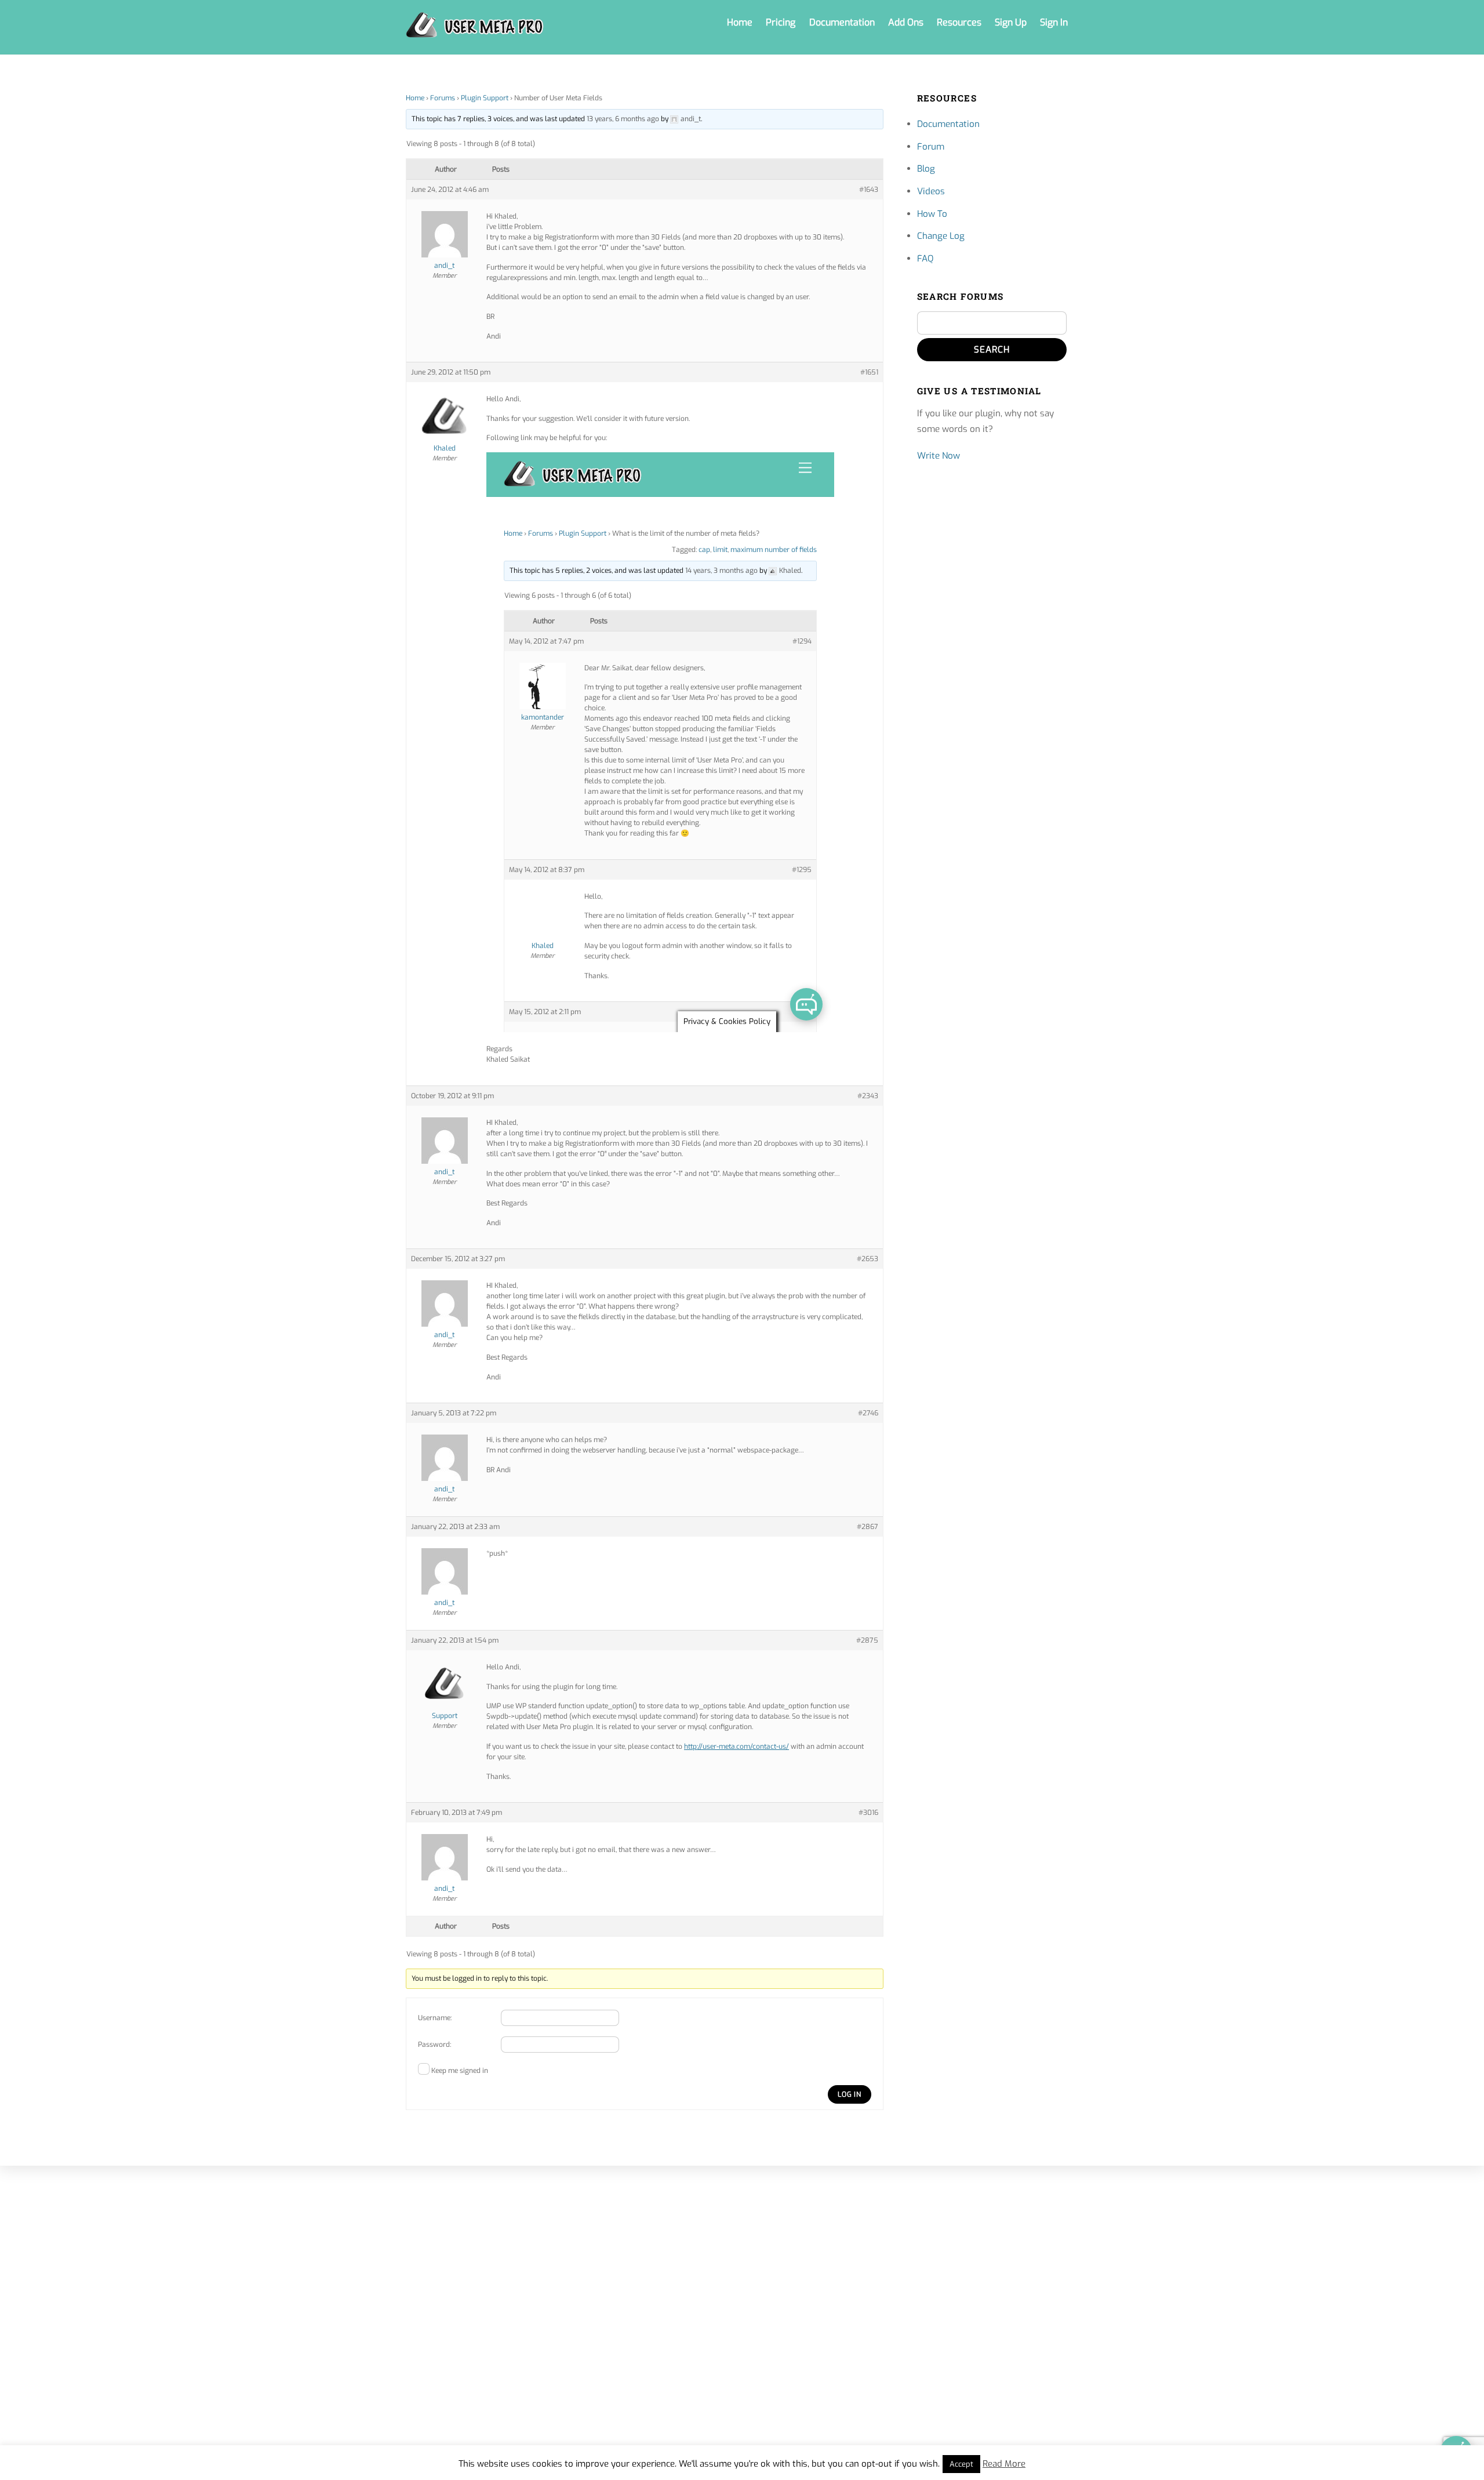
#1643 (869, 190)
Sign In (1054, 22)
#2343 (868, 1096)
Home (740, 22)
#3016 (868, 1813)
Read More (1004, 2464)
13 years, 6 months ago (623, 119)
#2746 (868, 1413)
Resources (959, 22)
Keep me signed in (460, 2071)
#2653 (868, 1259)
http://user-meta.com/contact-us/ (736, 1746)
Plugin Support (485, 98)
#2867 (868, 1527)
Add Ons (906, 22)
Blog (926, 169)
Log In (850, 2094)
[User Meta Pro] (475, 32)
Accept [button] (961, 2464)
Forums (443, 98)
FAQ (925, 259)
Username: (435, 2018)
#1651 (869, 372)
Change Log (941, 236)
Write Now (939, 456)
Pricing (781, 22)
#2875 (867, 1640)
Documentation (842, 22)
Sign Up (1011, 22)
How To (932, 214)
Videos (931, 191)
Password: (434, 2045)
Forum (931, 147)
